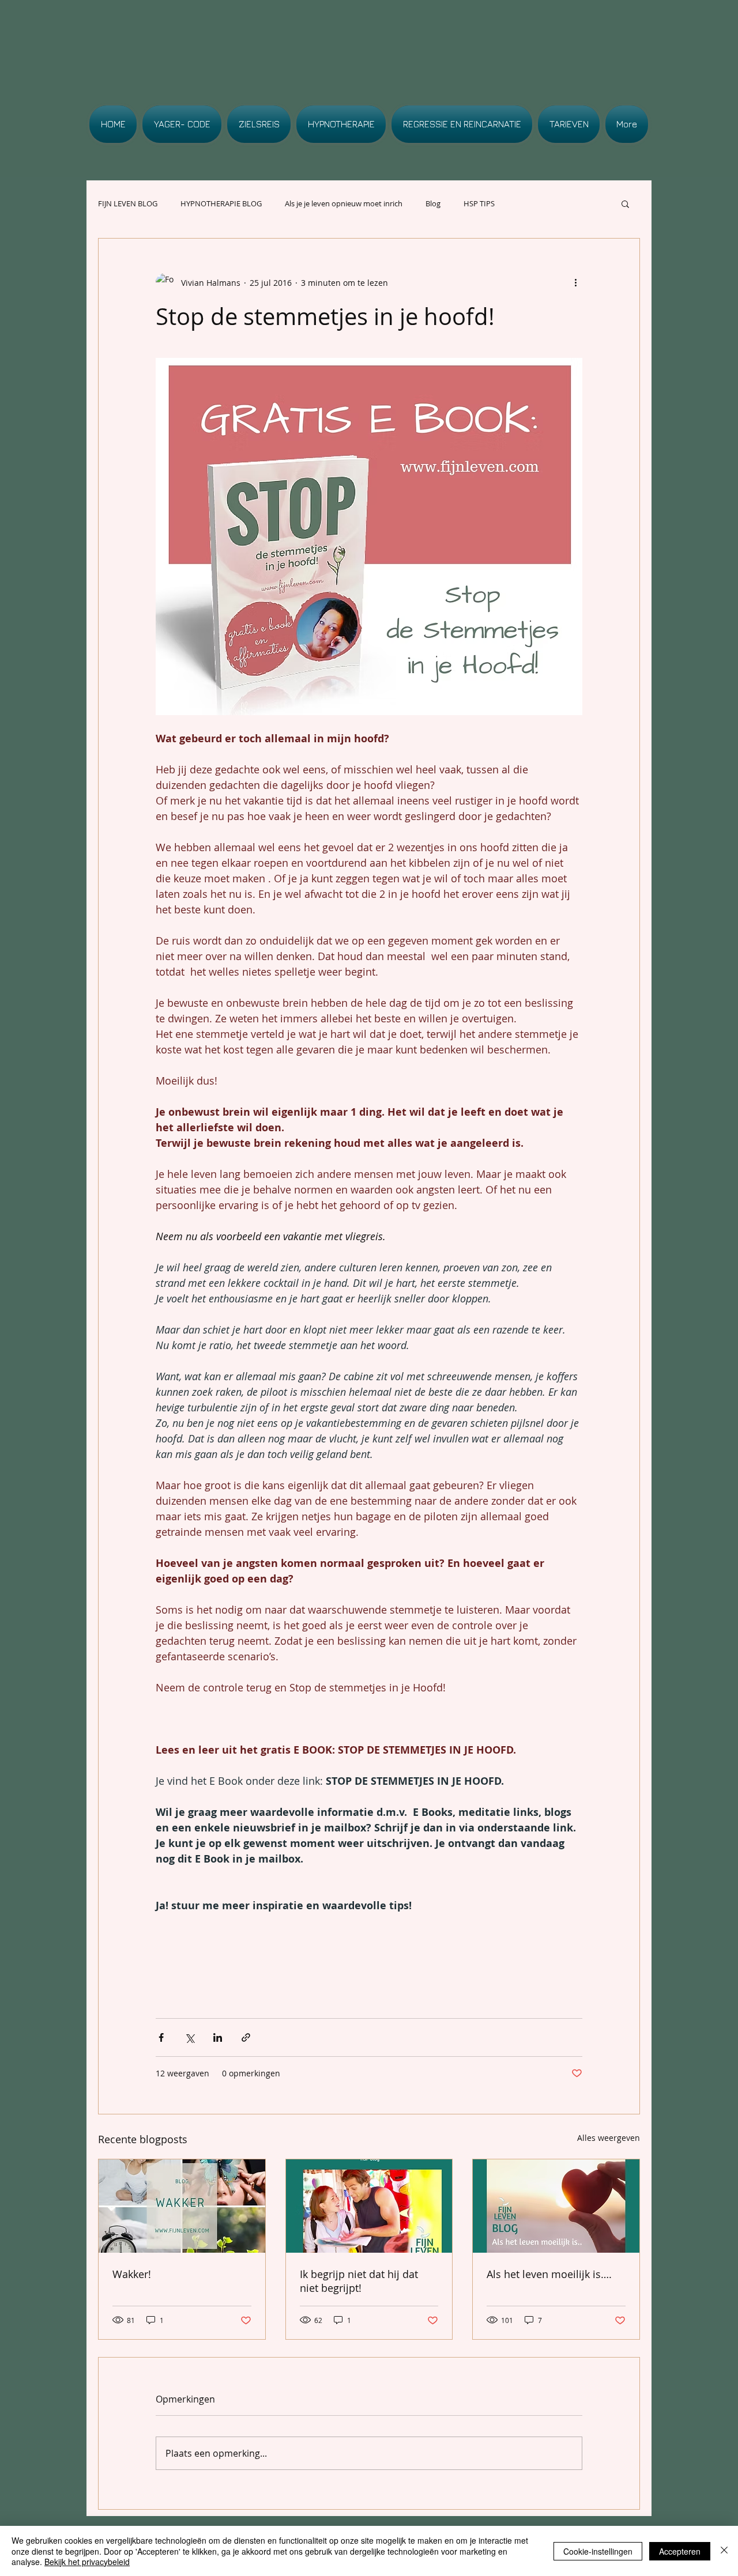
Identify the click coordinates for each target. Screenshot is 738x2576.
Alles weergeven (609, 2138)
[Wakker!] (182, 2206)
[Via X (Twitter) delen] (189, 2037)
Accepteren (680, 2551)
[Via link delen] (246, 2037)
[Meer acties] (575, 282)
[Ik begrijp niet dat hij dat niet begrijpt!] (369, 2206)
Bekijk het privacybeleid (87, 2562)
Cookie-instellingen (598, 2551)
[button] (625, 203)
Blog (433, 203)
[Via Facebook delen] (161, 2037)
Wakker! (132, 2274)
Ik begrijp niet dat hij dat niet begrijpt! (359, 2281)
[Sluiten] (724, 2551)
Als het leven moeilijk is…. (549, 2274)
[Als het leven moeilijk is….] (556, 2206)
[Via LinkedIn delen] (218, 2037)
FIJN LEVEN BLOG (128, 203)
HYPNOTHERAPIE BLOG (221, 203)
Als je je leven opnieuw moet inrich (344, 203)
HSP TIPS (479, 203)
